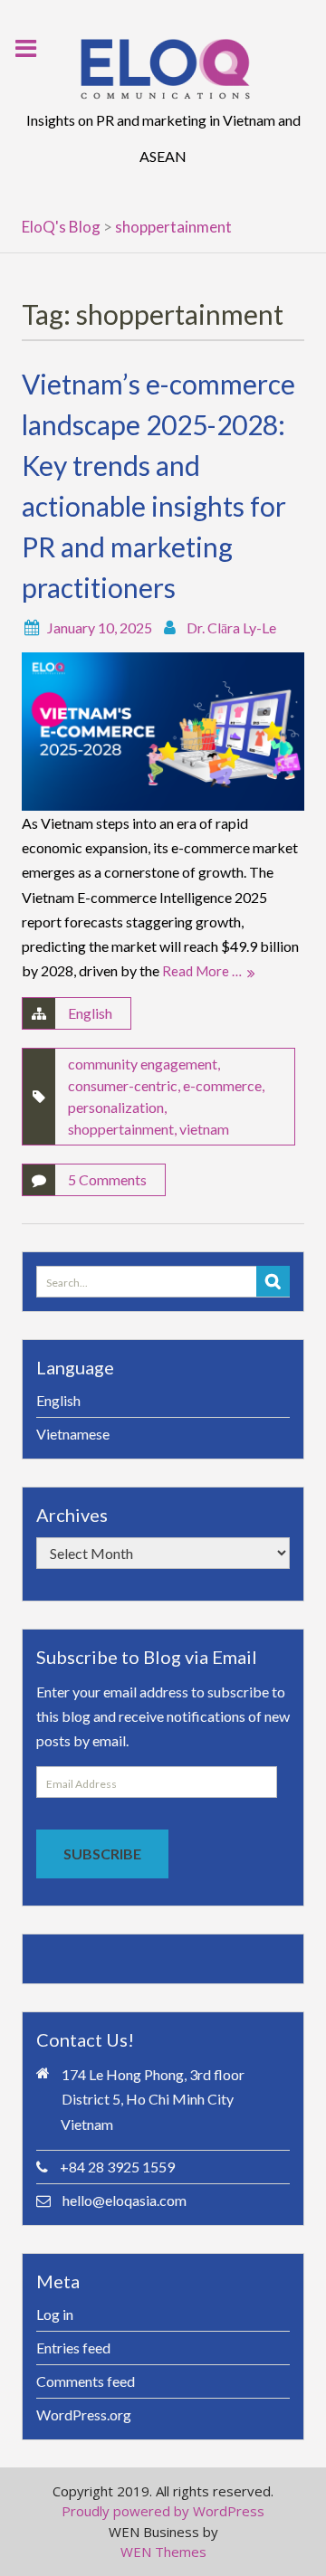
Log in (55, 2314)
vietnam (204, 1129)
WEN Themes (163, 2552)
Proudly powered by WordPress (163, 2511)
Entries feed (73, 2348)
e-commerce (222, 1085)
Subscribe (102, 1854)
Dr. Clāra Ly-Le (231, 627)
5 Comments (107, 1179)
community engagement (143, 1064)
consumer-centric (123, 1085)
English (90, 1013)
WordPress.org (84, 2414)
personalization (116, 1107)
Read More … (202, 971)
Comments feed (86, 2381)
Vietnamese (73, 1434)
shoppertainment (121, 1129)
